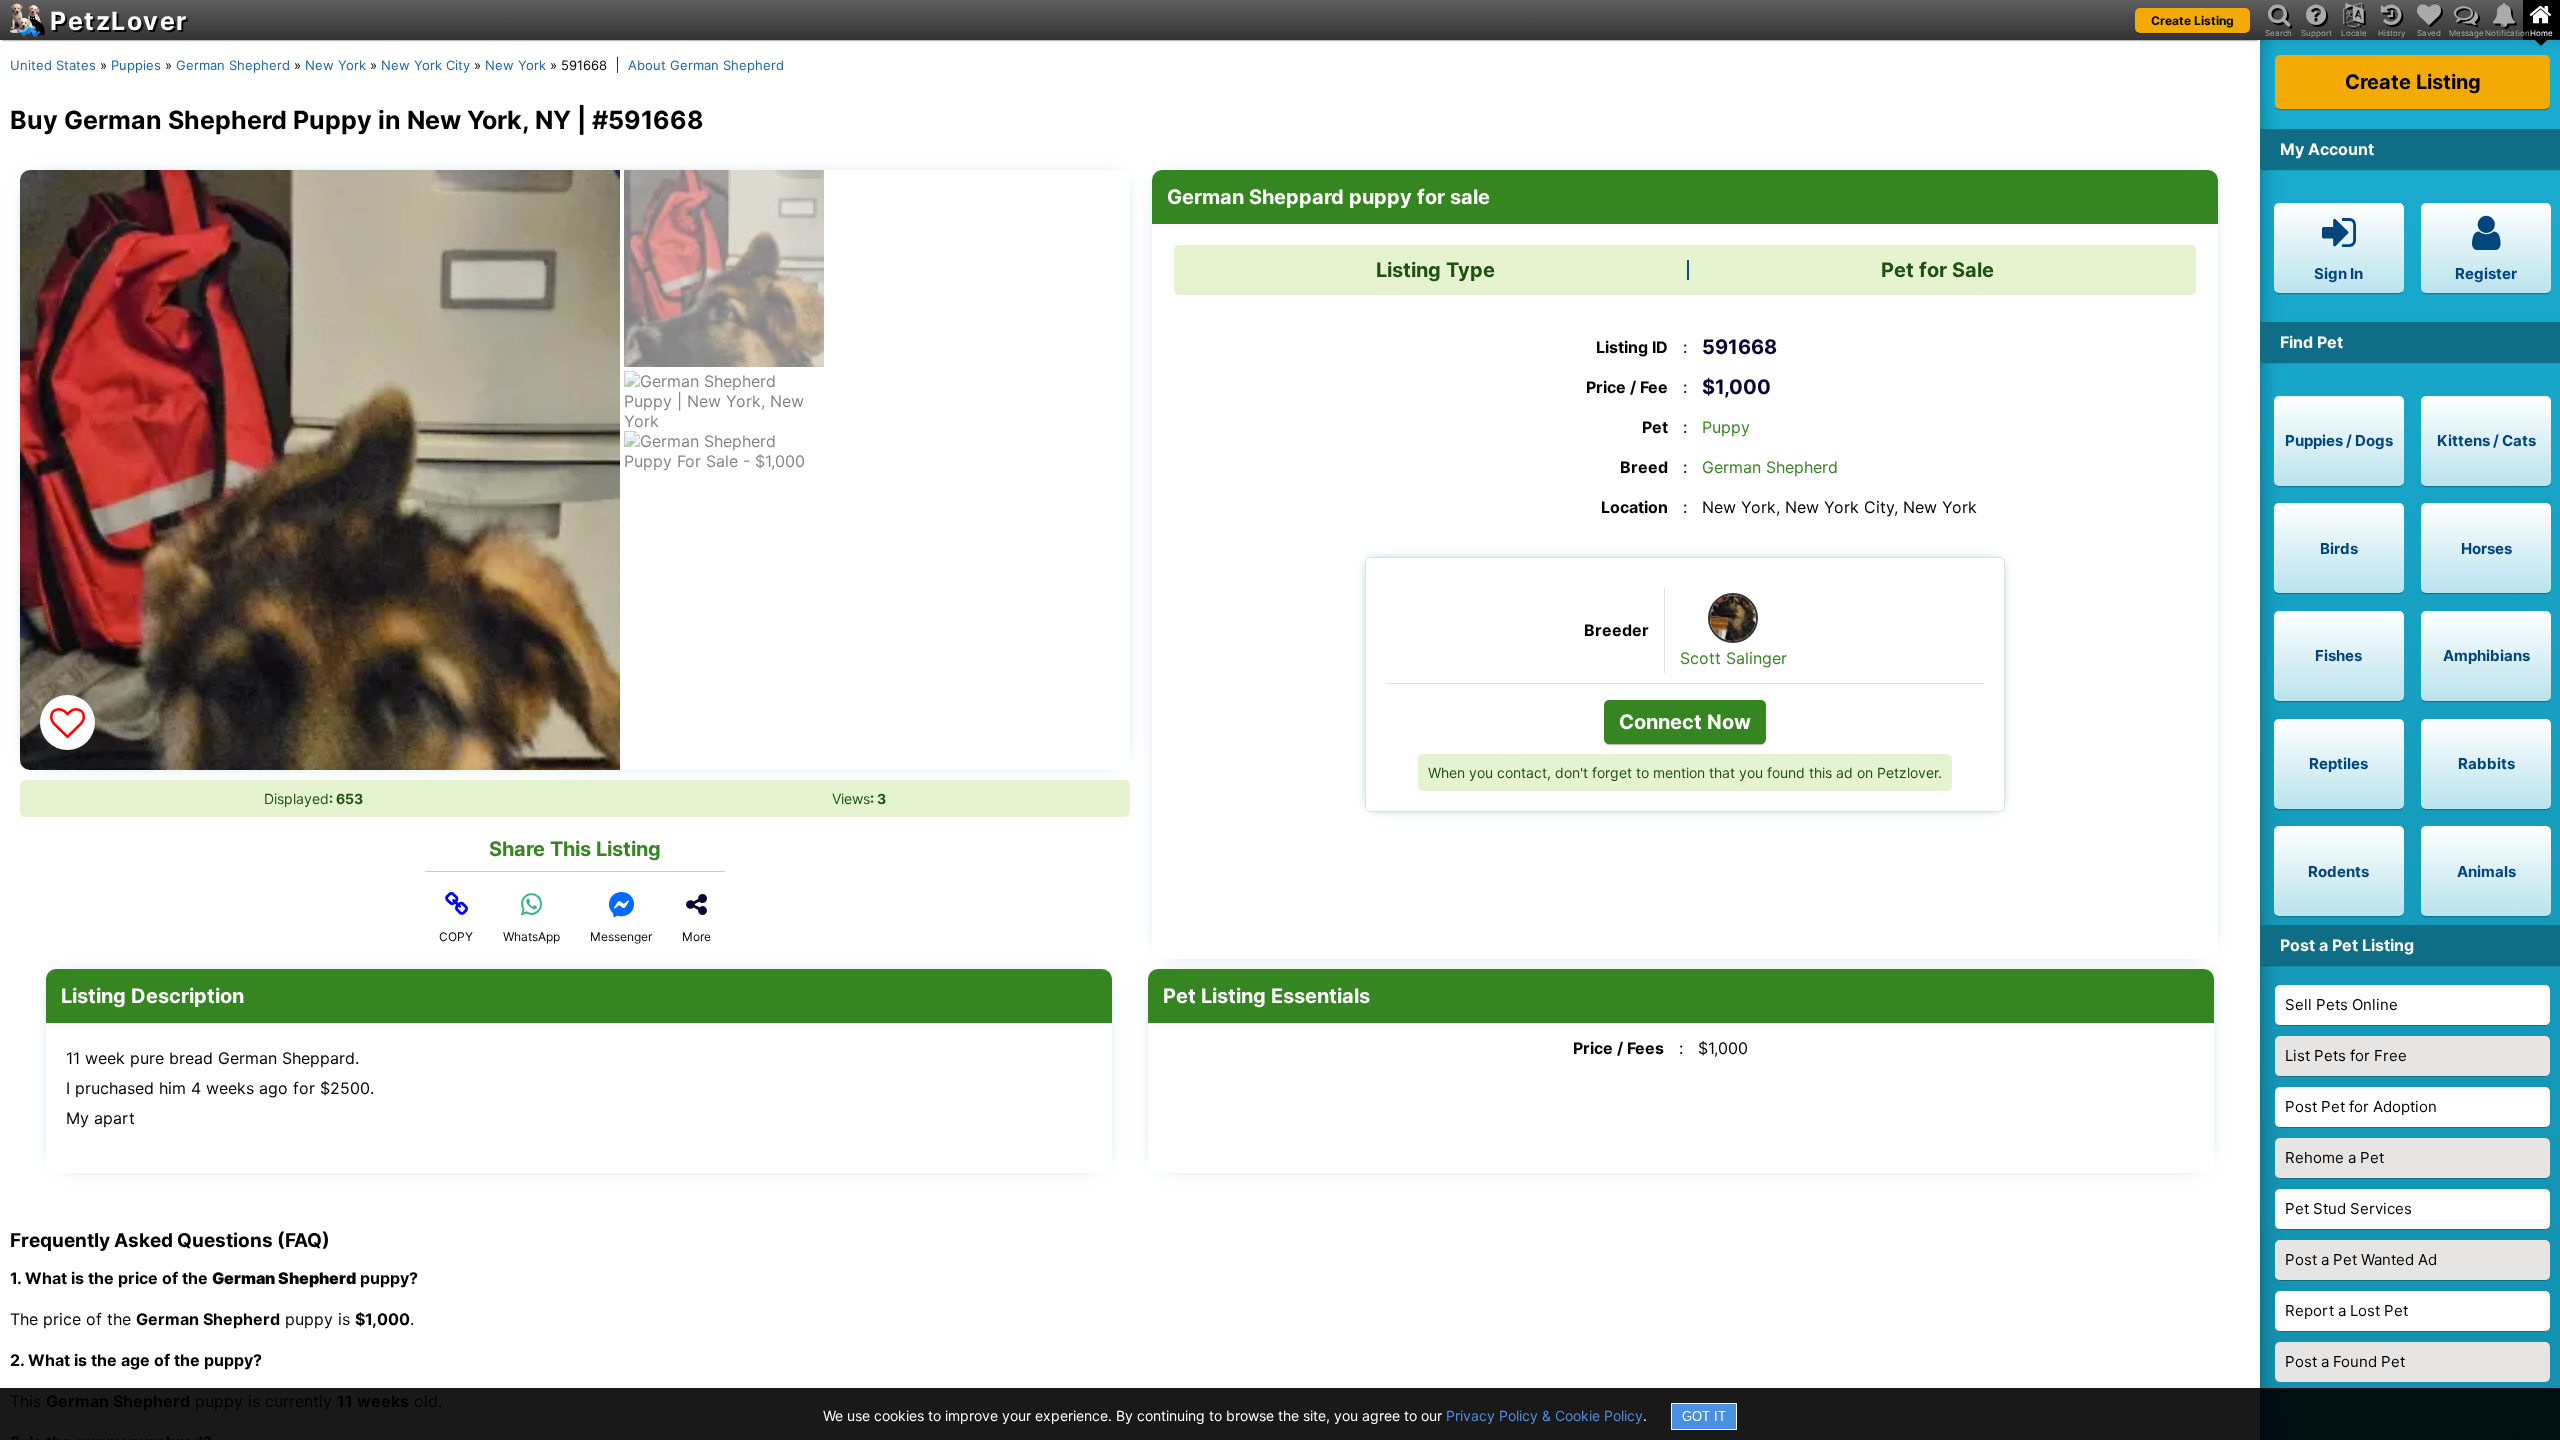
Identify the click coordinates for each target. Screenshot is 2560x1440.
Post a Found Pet (2345, 1361)
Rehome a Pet (2334, 1157)
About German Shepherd (706, 65)
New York (335, 65)
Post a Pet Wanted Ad (2361, 1259)
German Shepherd (233, 65)
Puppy (1726, 427)
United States (53, 65)
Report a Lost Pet (2346, 1310)
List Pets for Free (2346, 1055)
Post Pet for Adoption (2361, 1106)
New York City (425, 65)
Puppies (136, 65)
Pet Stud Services (2348, 1208)
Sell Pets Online (2341, 1004)
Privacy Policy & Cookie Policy (1544, 1415)
